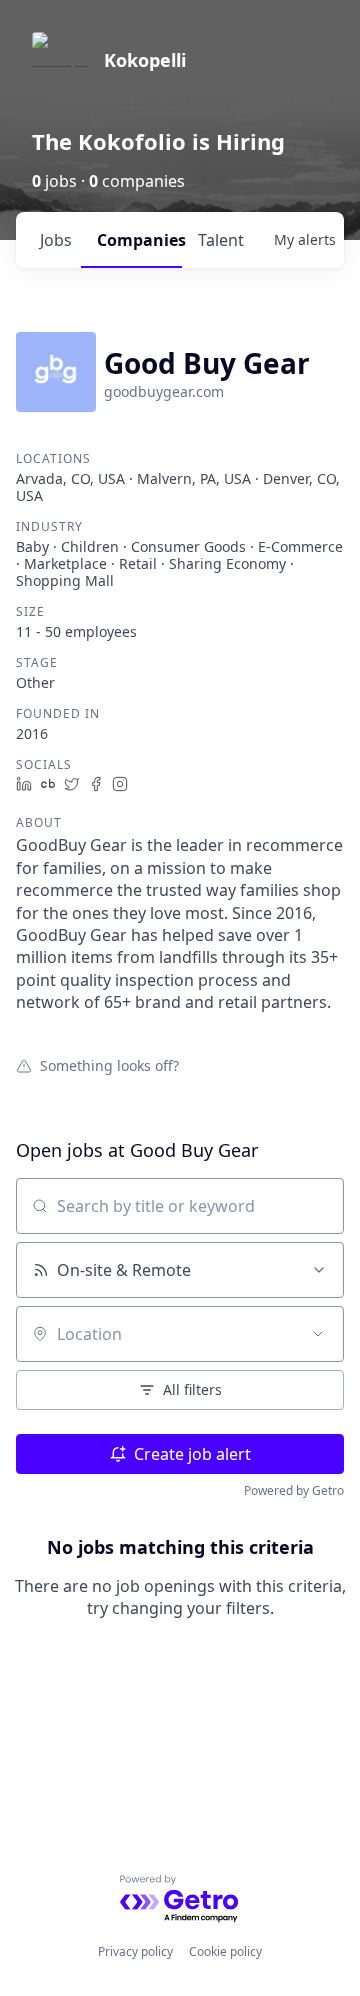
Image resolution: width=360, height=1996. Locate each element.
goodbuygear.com (164, 391)
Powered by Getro (294, 1490)
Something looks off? (109, 1065)
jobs (56, 240)
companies (139, 240)
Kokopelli (145, 60)
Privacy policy (135, 1951)
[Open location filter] (318, 1334)
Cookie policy (225, 1951)
